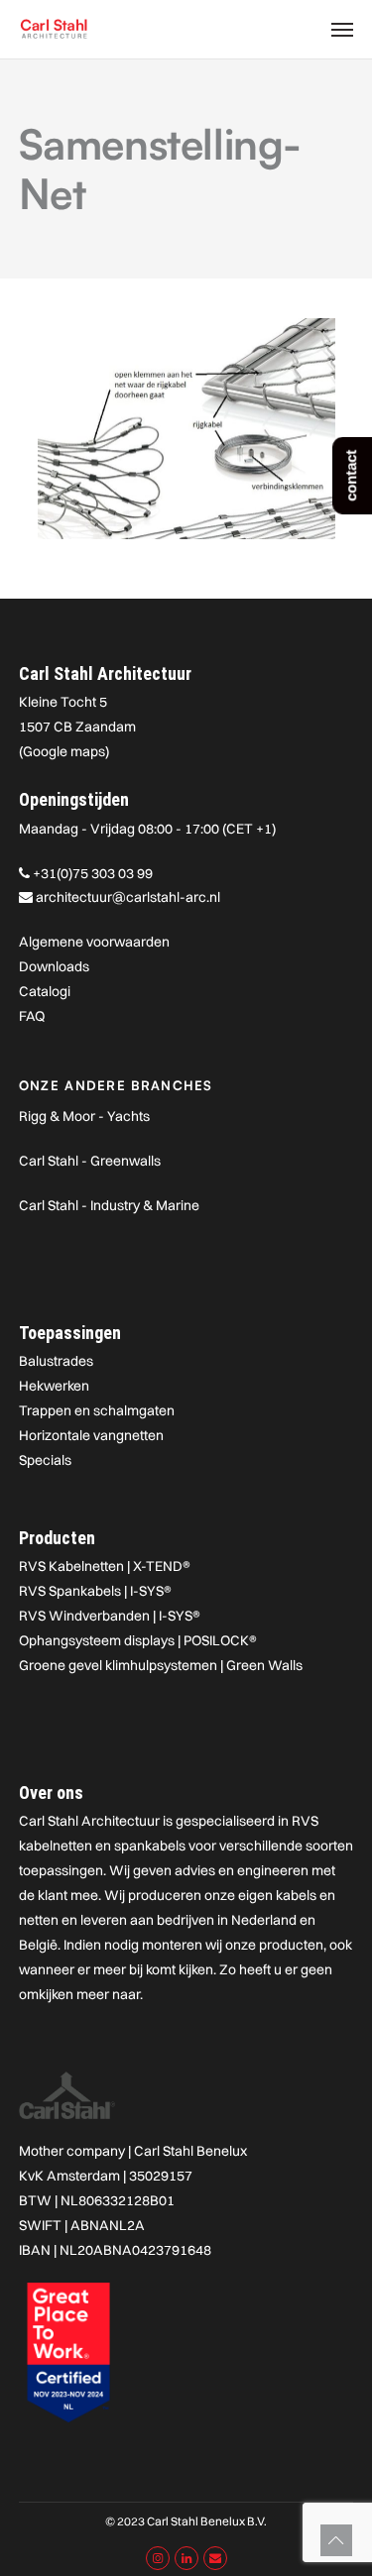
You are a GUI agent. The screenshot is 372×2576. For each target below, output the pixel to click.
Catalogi (45, 991)
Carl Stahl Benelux (190, 2151)
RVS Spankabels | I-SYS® (95, 1591)
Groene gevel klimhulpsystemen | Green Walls (161, 1665)
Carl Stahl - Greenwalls (90, 1161)
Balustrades (56, 1361)
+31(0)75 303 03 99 (93, 873)
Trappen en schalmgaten (97, 1410)
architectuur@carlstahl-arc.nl (128, 897)
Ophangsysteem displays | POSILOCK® (138, 1640)
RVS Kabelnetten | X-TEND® (105, 1566)
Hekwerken (54, 1386)
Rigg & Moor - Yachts (84, 1116)
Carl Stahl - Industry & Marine (109, 1205)
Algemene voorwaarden (94, 942)
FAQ (32, 1016)
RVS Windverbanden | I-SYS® (110, 1616)
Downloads (54, 966)
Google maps (64, 751)
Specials (45, 1460)
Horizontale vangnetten (91, 1435)
